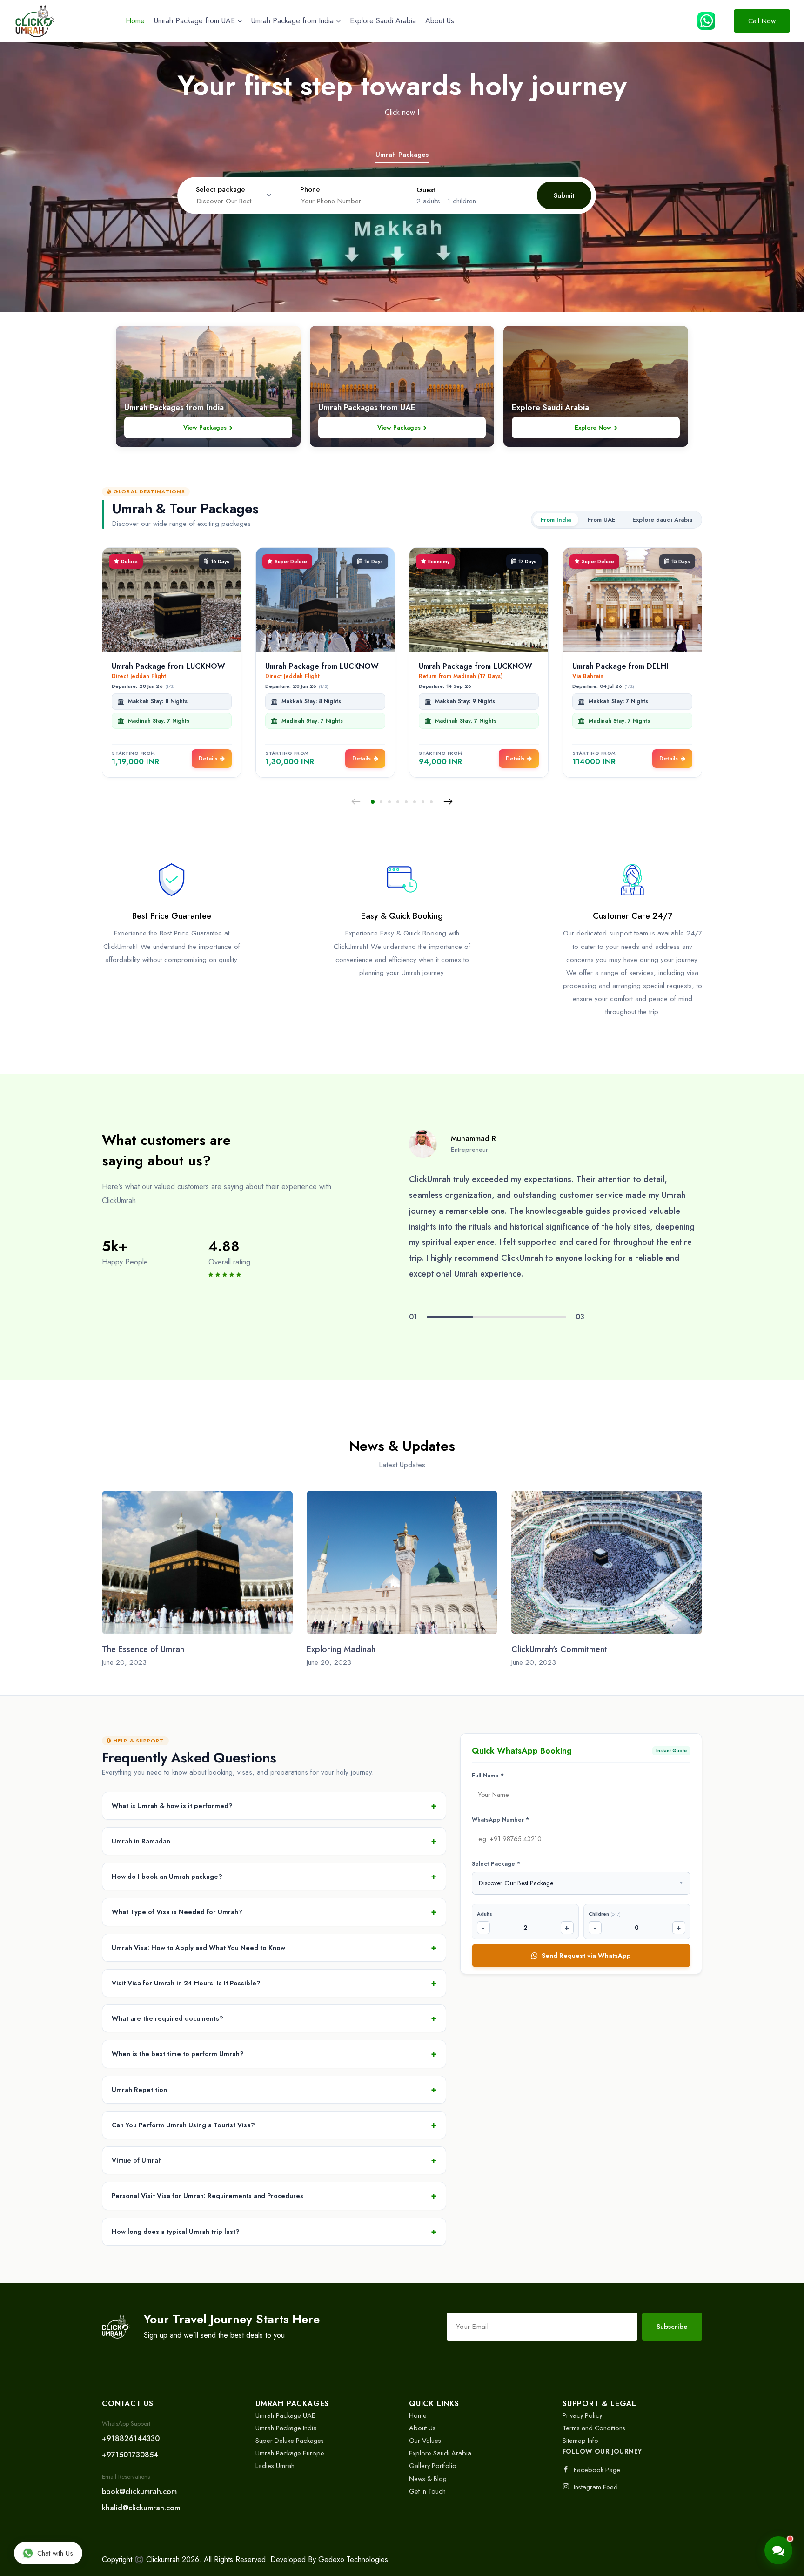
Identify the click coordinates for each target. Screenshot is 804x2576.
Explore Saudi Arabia (383, 21)
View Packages (205, 427)
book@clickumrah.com (139, 2492)
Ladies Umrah (275, 2465)
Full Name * (488, 1776)
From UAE (602, 520)
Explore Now (593, 427)
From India (556, 520)
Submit (564, 195)
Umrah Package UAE (285, 2415)
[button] (373, 802)
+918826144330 (131, 2438)
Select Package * (496, 1863)
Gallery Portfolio (433, 2465)
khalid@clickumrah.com (141, 2508)
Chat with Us (55, 2553)
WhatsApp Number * (500, 1819)
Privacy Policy (582, 2415)
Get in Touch (427, 2491)
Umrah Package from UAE (194, 21)
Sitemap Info (580, 2440)
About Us (440, 21)
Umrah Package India (286, 2428)
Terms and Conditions (594, 2428)
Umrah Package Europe (290, 2453)
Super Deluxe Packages (290, 2440)
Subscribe (672, 2327)
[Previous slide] (356, 802)
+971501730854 (130, 2455)
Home (135, 21)
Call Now (762, 21)
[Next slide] (448, 802)
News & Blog (428, 2478)
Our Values (425, 2440)
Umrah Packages (402, 155)
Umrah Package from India (292, 21)
